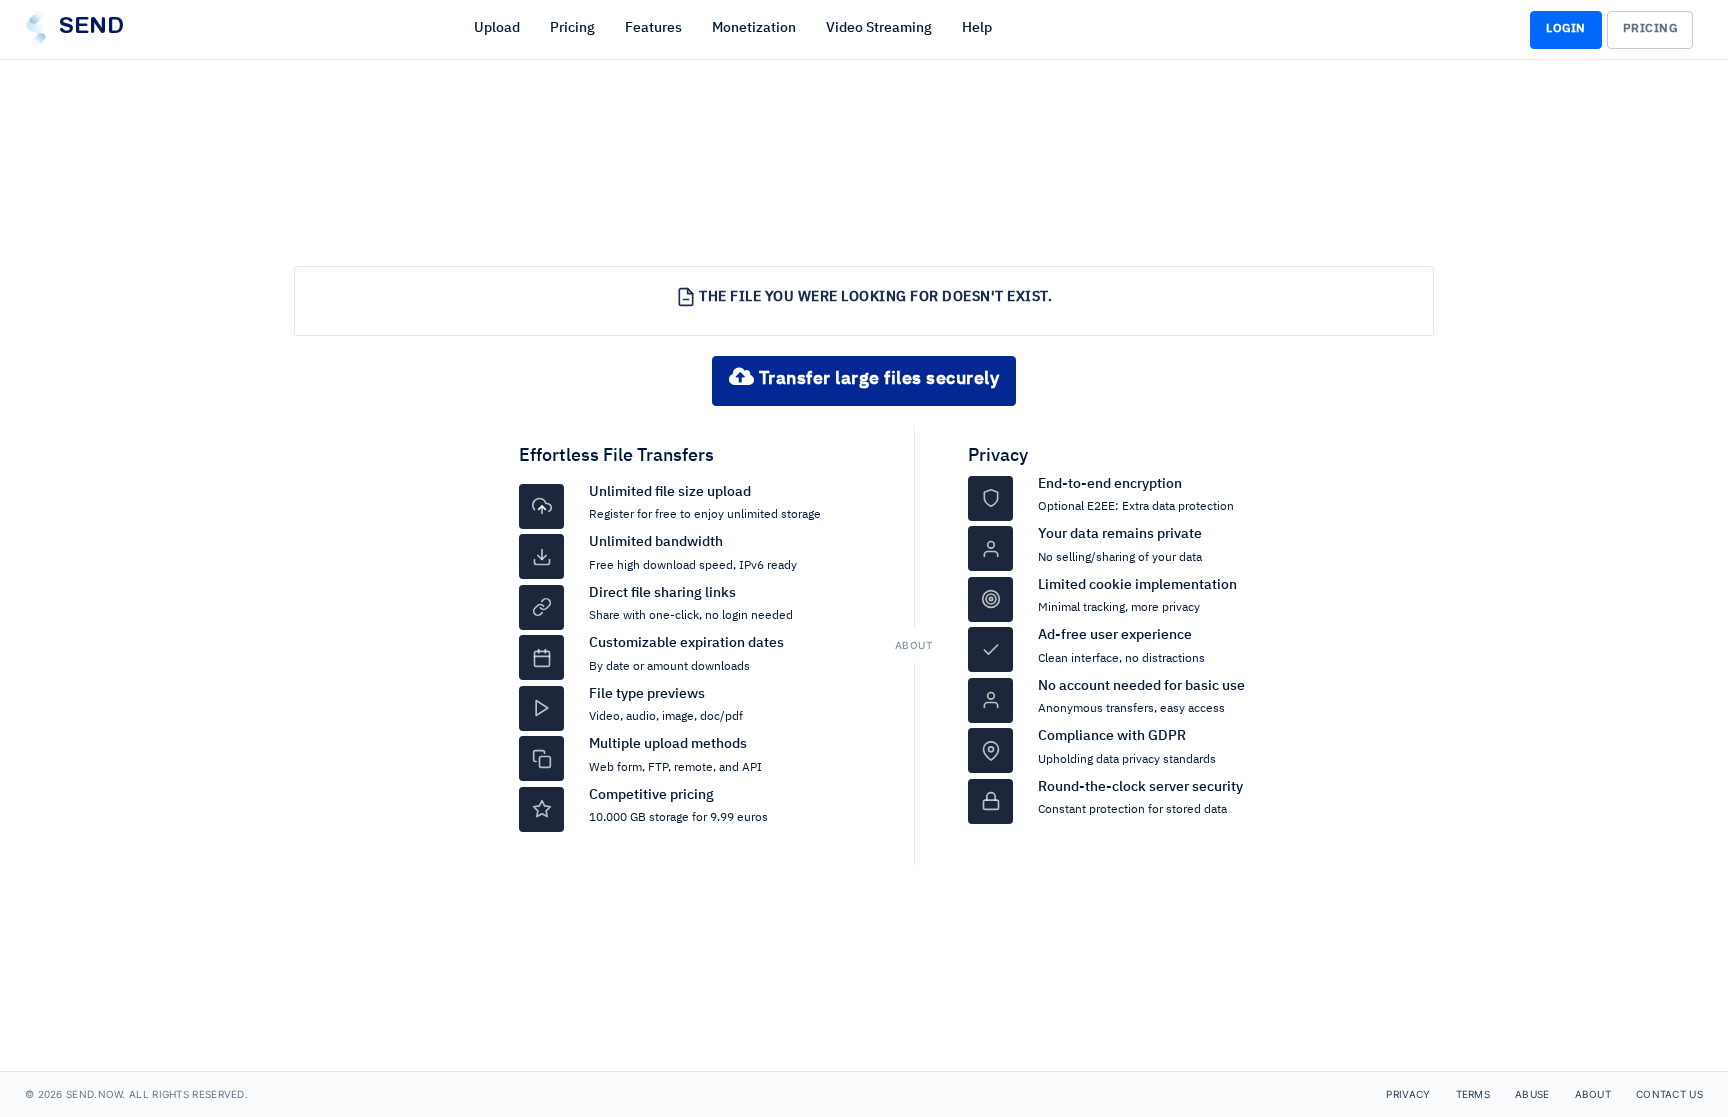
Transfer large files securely (876, 379)
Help (977, 28)
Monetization (754, 28)
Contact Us (1669, 1094)
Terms (1473, 1094)
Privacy (998, 456)
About (1593, 1094)
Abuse (1532, 1094)
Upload (497, 28)
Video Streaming (879, 28)
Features (653, 28)
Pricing (572, 28)
